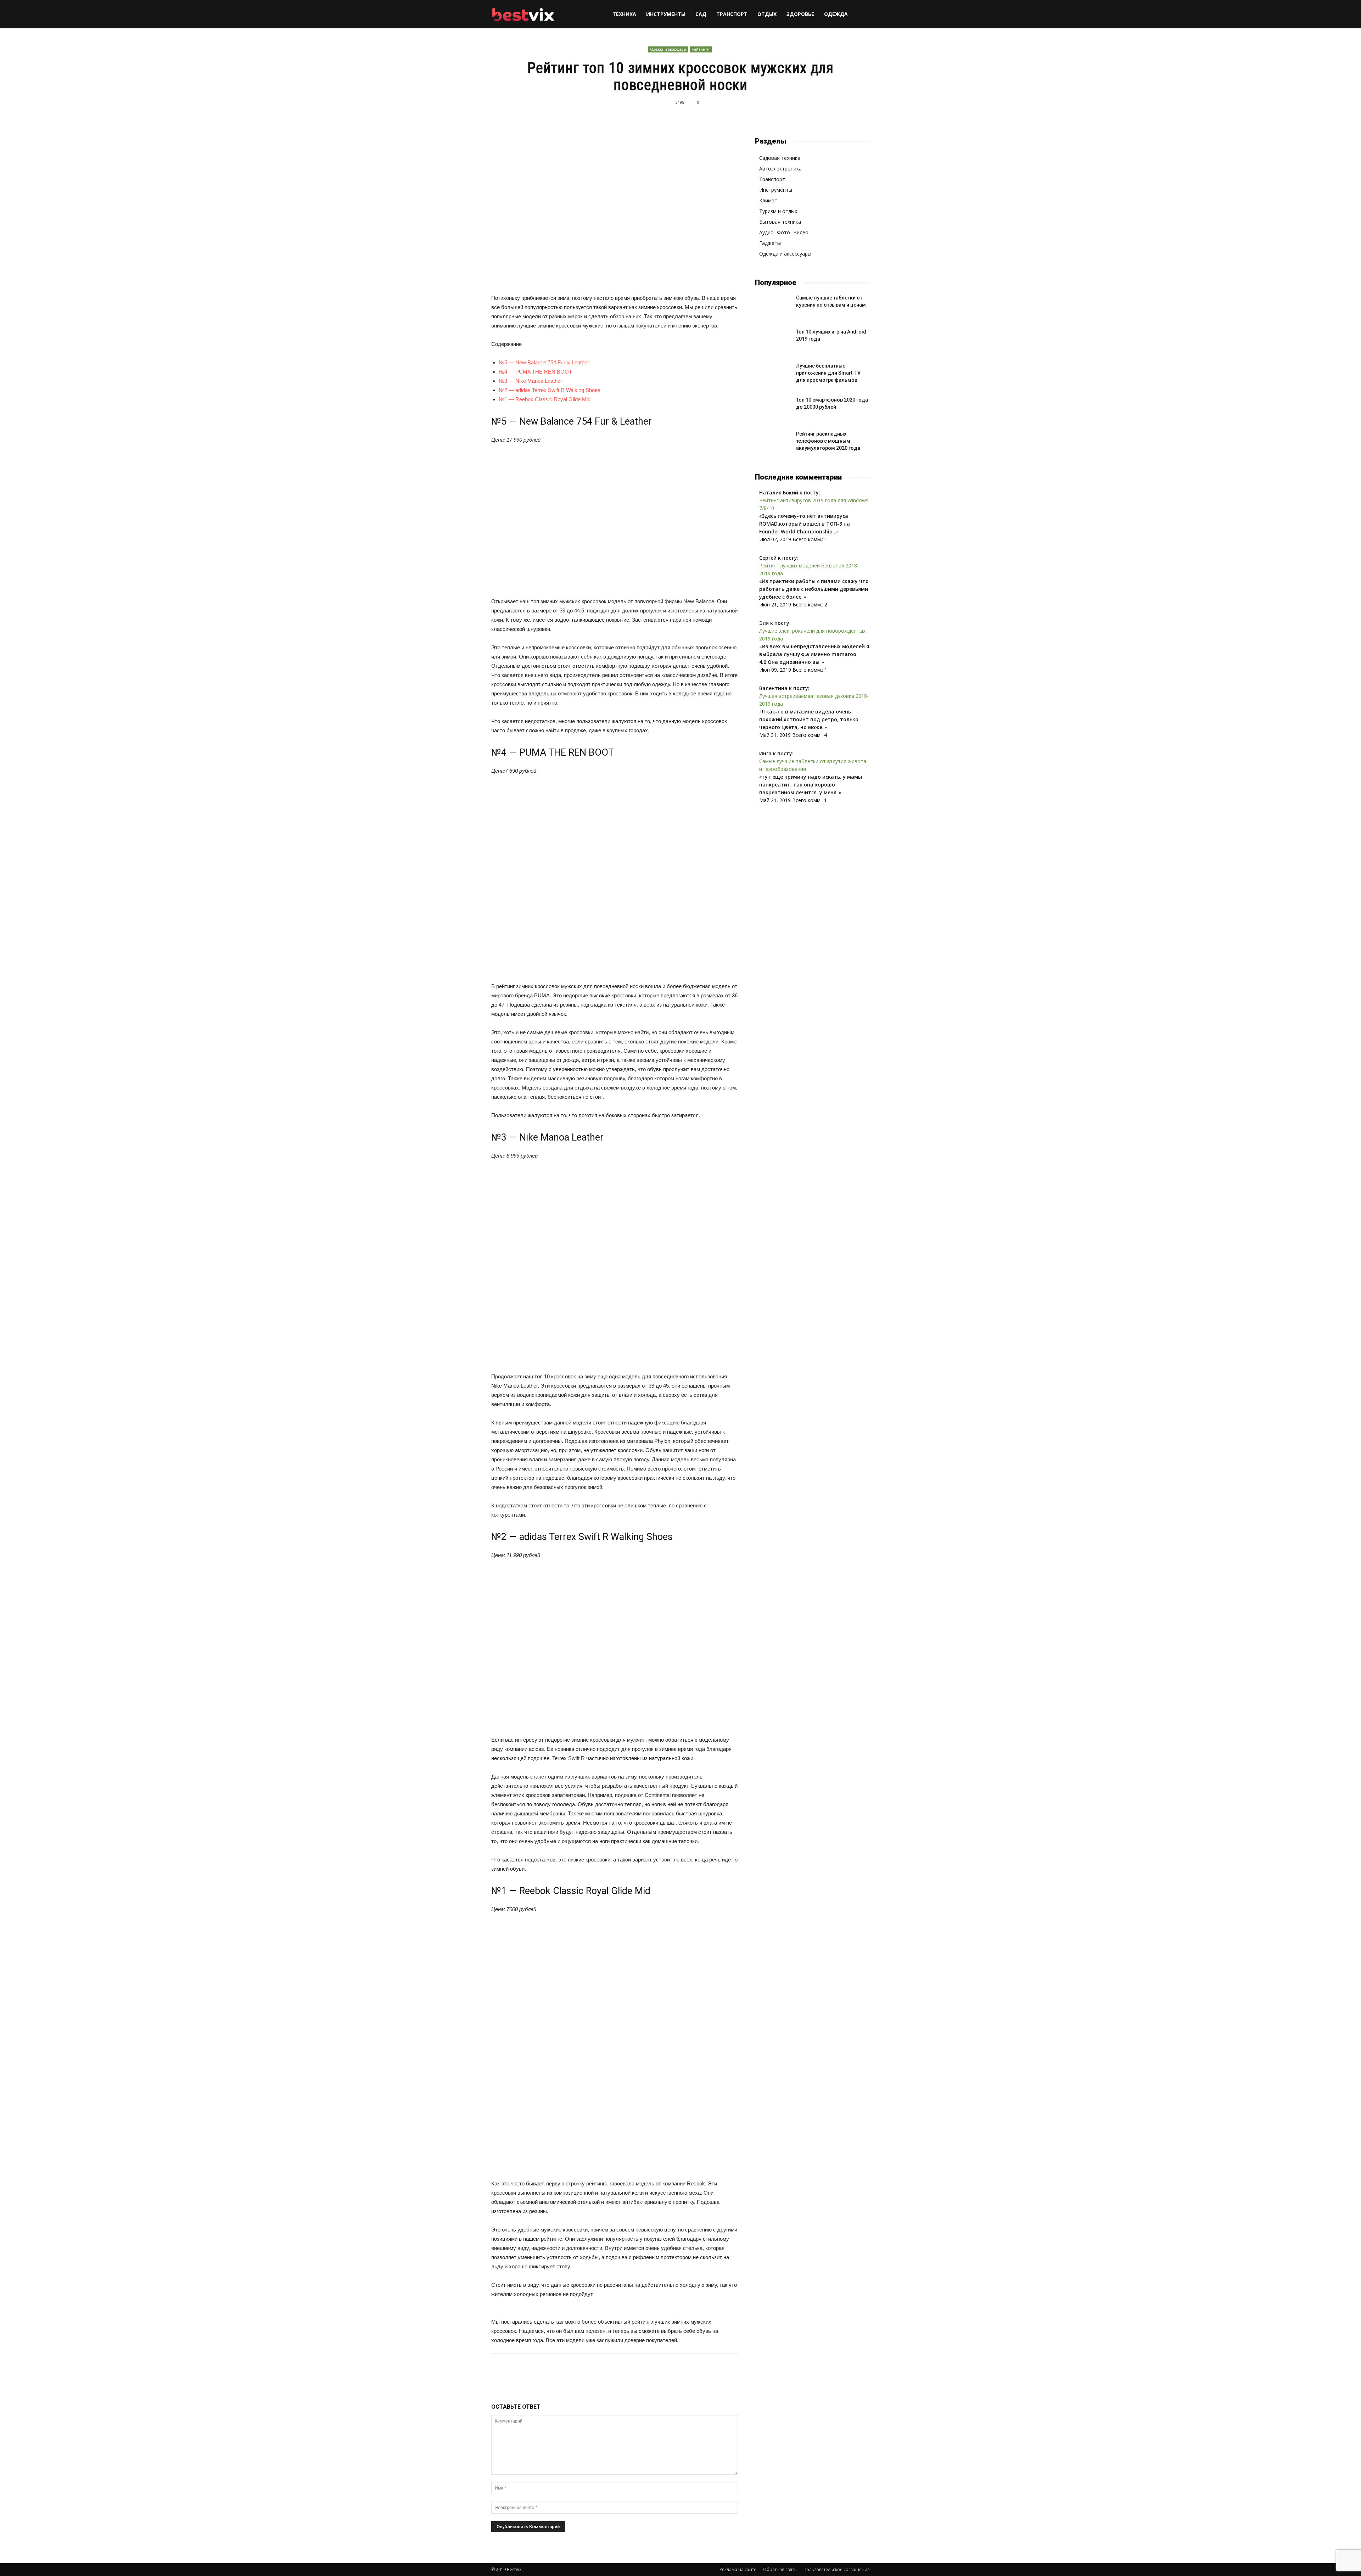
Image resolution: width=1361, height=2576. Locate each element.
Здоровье (800, 14)
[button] (861, 15)
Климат (768, 200)
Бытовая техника (780, 222)
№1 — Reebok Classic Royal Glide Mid (545, 399)
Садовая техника (780, 158)
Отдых (767, 14)
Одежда (836, 14)
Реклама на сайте (738, 2569)
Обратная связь (780, 2569)
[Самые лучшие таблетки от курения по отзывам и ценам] (773, 307)
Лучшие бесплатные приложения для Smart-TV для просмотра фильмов (828, 373)
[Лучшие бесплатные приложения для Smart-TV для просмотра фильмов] (773, 375)
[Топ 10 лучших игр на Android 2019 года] (773, 341)
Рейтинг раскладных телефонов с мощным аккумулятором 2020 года (828, 441)
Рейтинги (701, 49)
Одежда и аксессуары (668, 49)
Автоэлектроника (780, 169)
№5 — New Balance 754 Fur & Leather (544, 362)
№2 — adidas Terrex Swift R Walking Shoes (550, 390)
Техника (624, 14)
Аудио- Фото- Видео (784, 232)
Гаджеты (770, 243)
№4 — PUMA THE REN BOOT (535, 372)
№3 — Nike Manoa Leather (530, 381)
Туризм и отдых (778, 211)
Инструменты (666, 14)
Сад (701, 14)
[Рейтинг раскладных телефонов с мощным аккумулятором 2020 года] (773, 443)
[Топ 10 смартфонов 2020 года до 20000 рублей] (773, 409)
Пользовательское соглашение (837, 2569)
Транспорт (732, 14)
